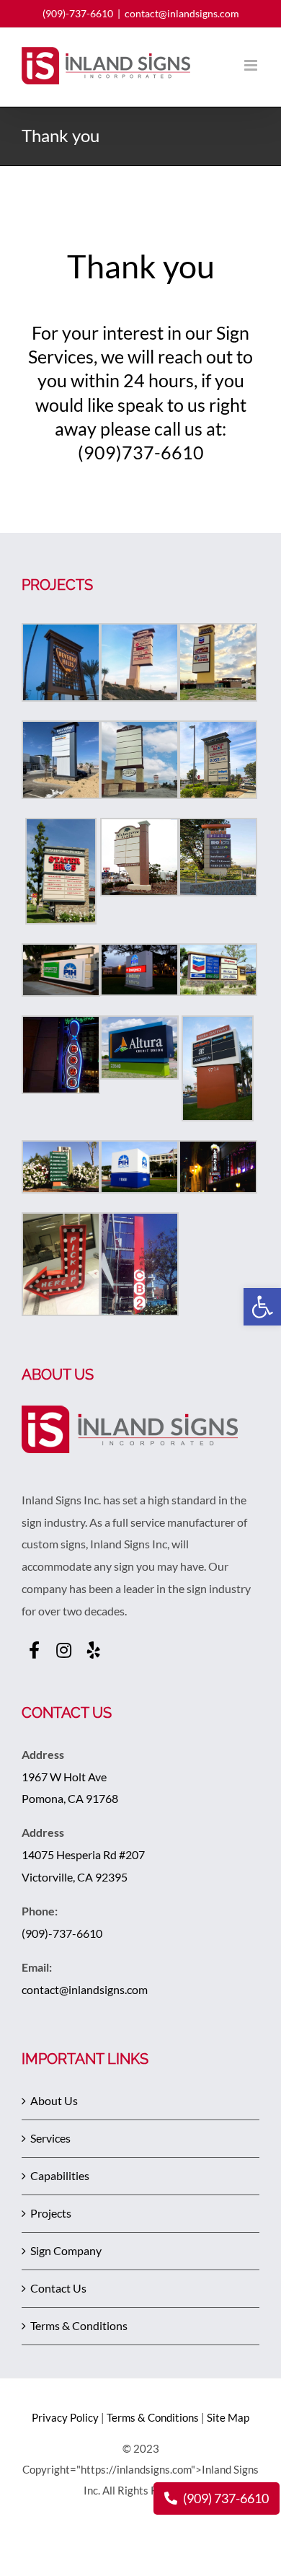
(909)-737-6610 (78, 13)
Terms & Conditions (79, 2325)
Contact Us (58, 2288)
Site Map (228, 2417)
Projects (51, 2213)
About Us (54, 2100)
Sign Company (66, 2250)
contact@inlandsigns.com (182, 13)
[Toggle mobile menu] (252, 65)
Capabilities (60, 2175)
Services (50, 2138)
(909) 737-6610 (225, 2498)
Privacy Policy (65, 2417)
